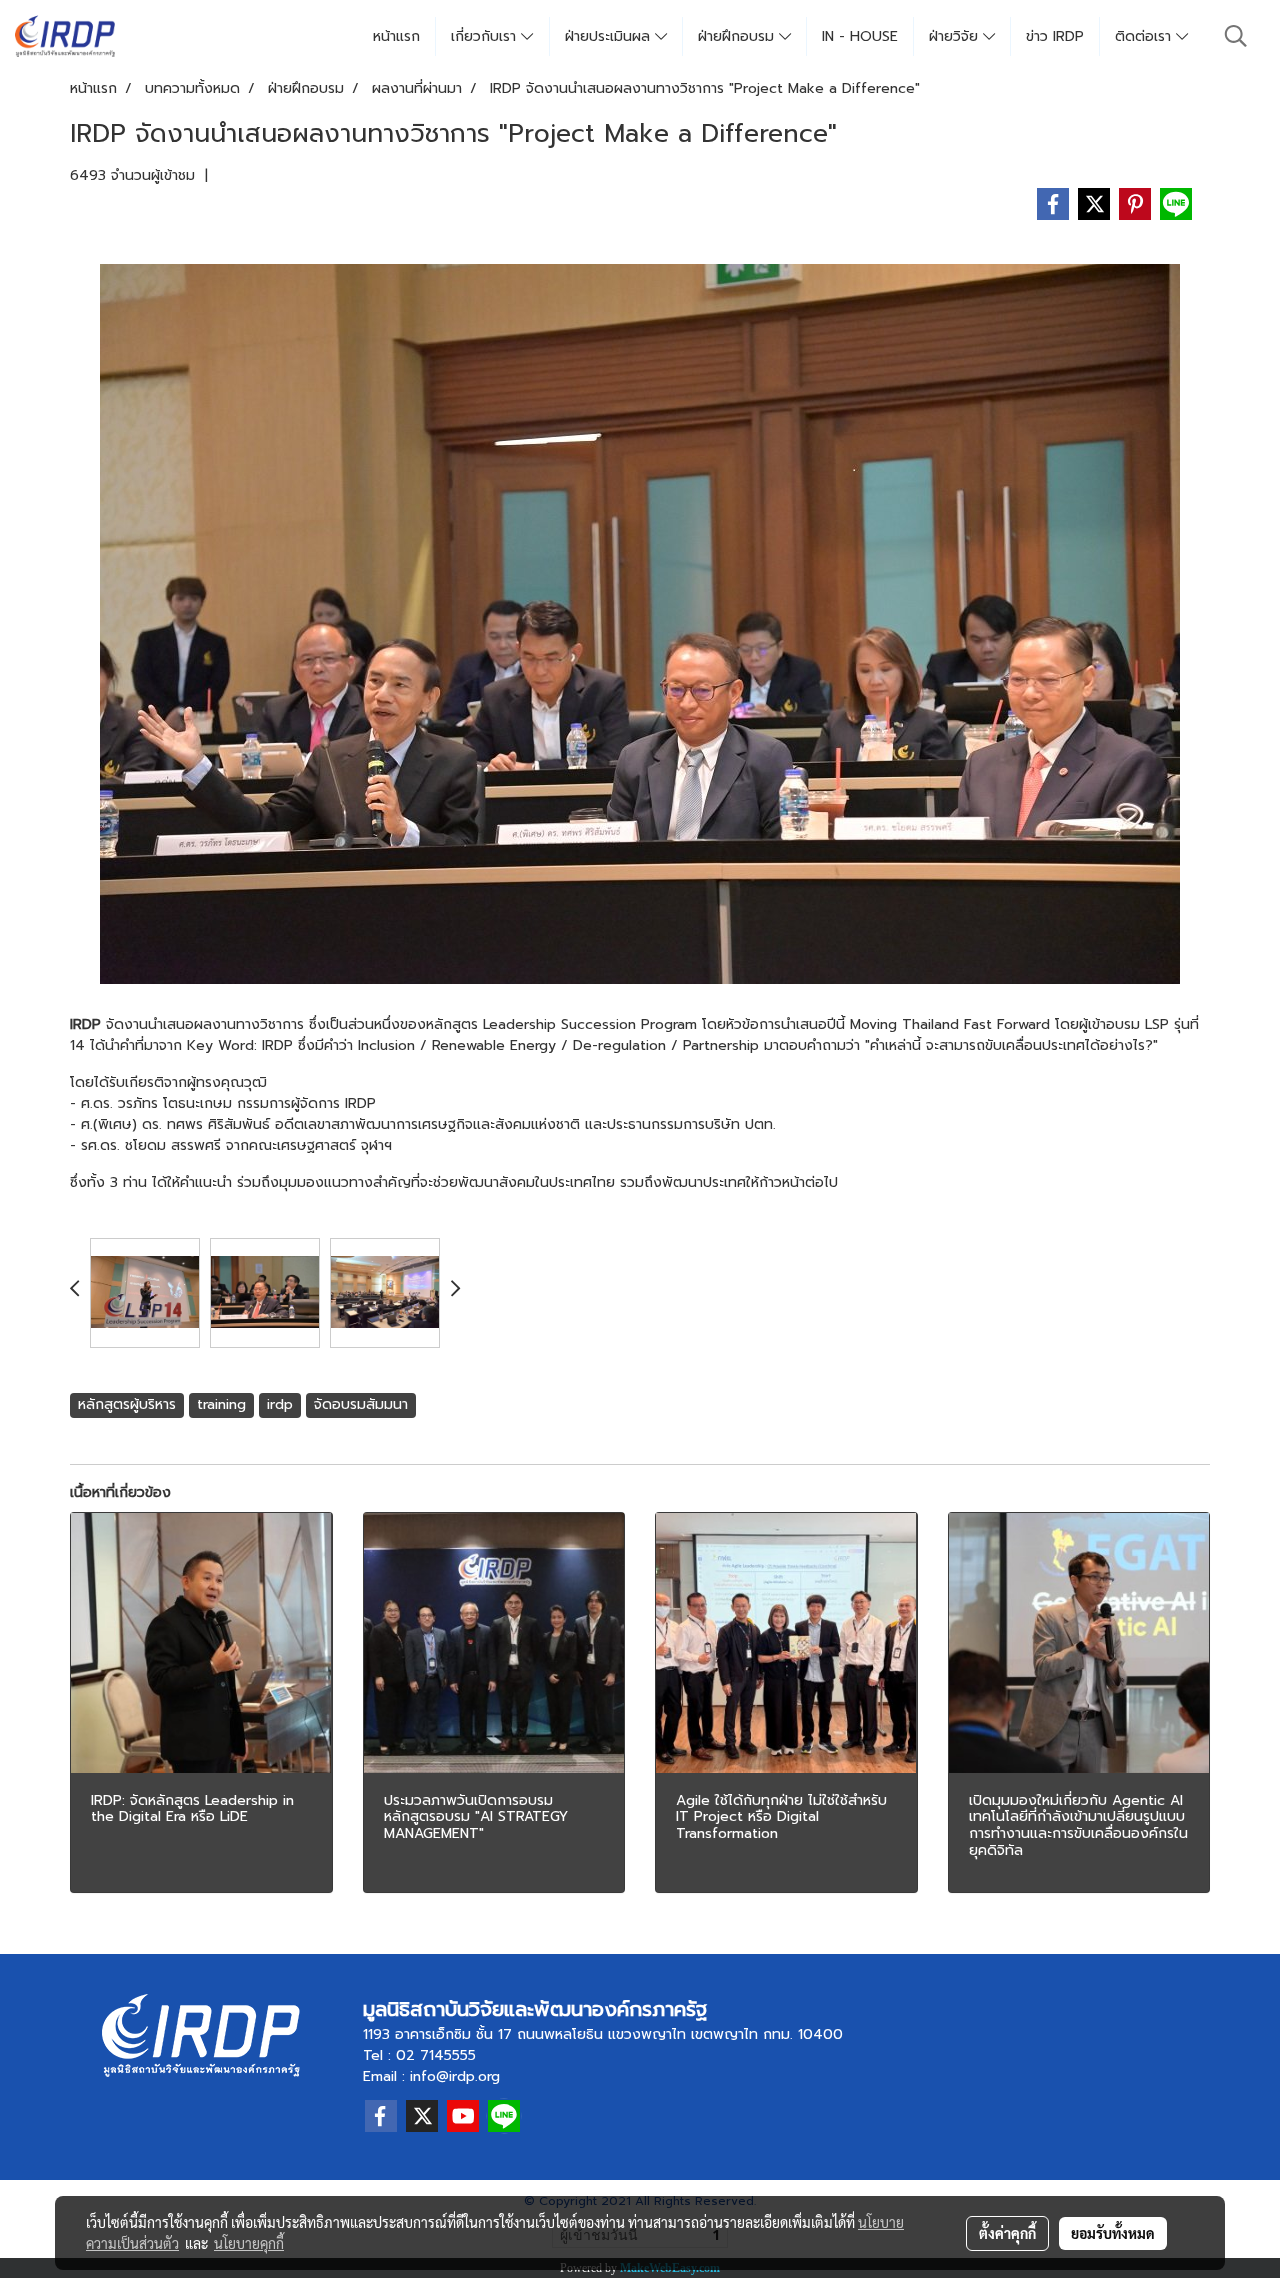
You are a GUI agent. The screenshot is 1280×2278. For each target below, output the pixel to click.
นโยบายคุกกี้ (249, 2243)
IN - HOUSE (860, 36)
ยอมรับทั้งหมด (1113, 2233)
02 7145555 (436, 2055)
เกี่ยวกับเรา (486, 36)
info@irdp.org (455, 2076)
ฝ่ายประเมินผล (610, 36)
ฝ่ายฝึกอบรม (738, 36)
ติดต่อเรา (1145, 36)
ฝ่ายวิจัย (956, 36)
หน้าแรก (396, 36)
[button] (1236, 36)
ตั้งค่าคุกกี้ (1007, 2233)
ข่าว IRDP (1055, 36)
